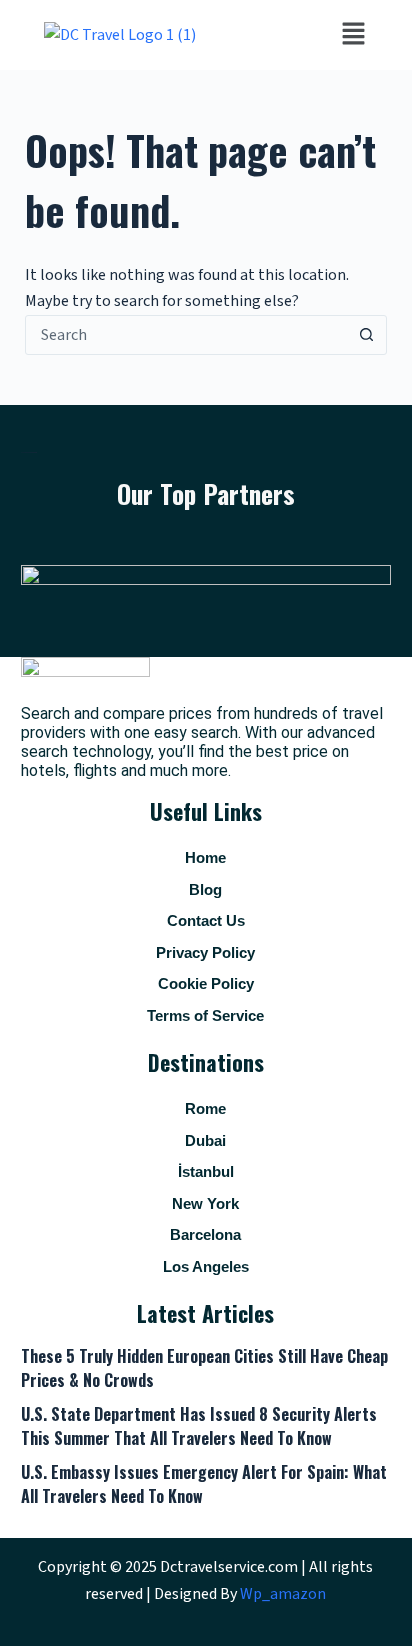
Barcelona (205, 1234)
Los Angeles (206, 1266)
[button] (353, 35)
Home (205, 857)
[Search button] (366, 335)
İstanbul (206, 1171)
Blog (205, 889)
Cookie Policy (206, 983)
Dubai (205, 1140)
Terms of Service (205, 1015)
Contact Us (206, 920)
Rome (205, 1108)
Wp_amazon (283, 1594)
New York (205, 1203)
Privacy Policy (205, 952)
